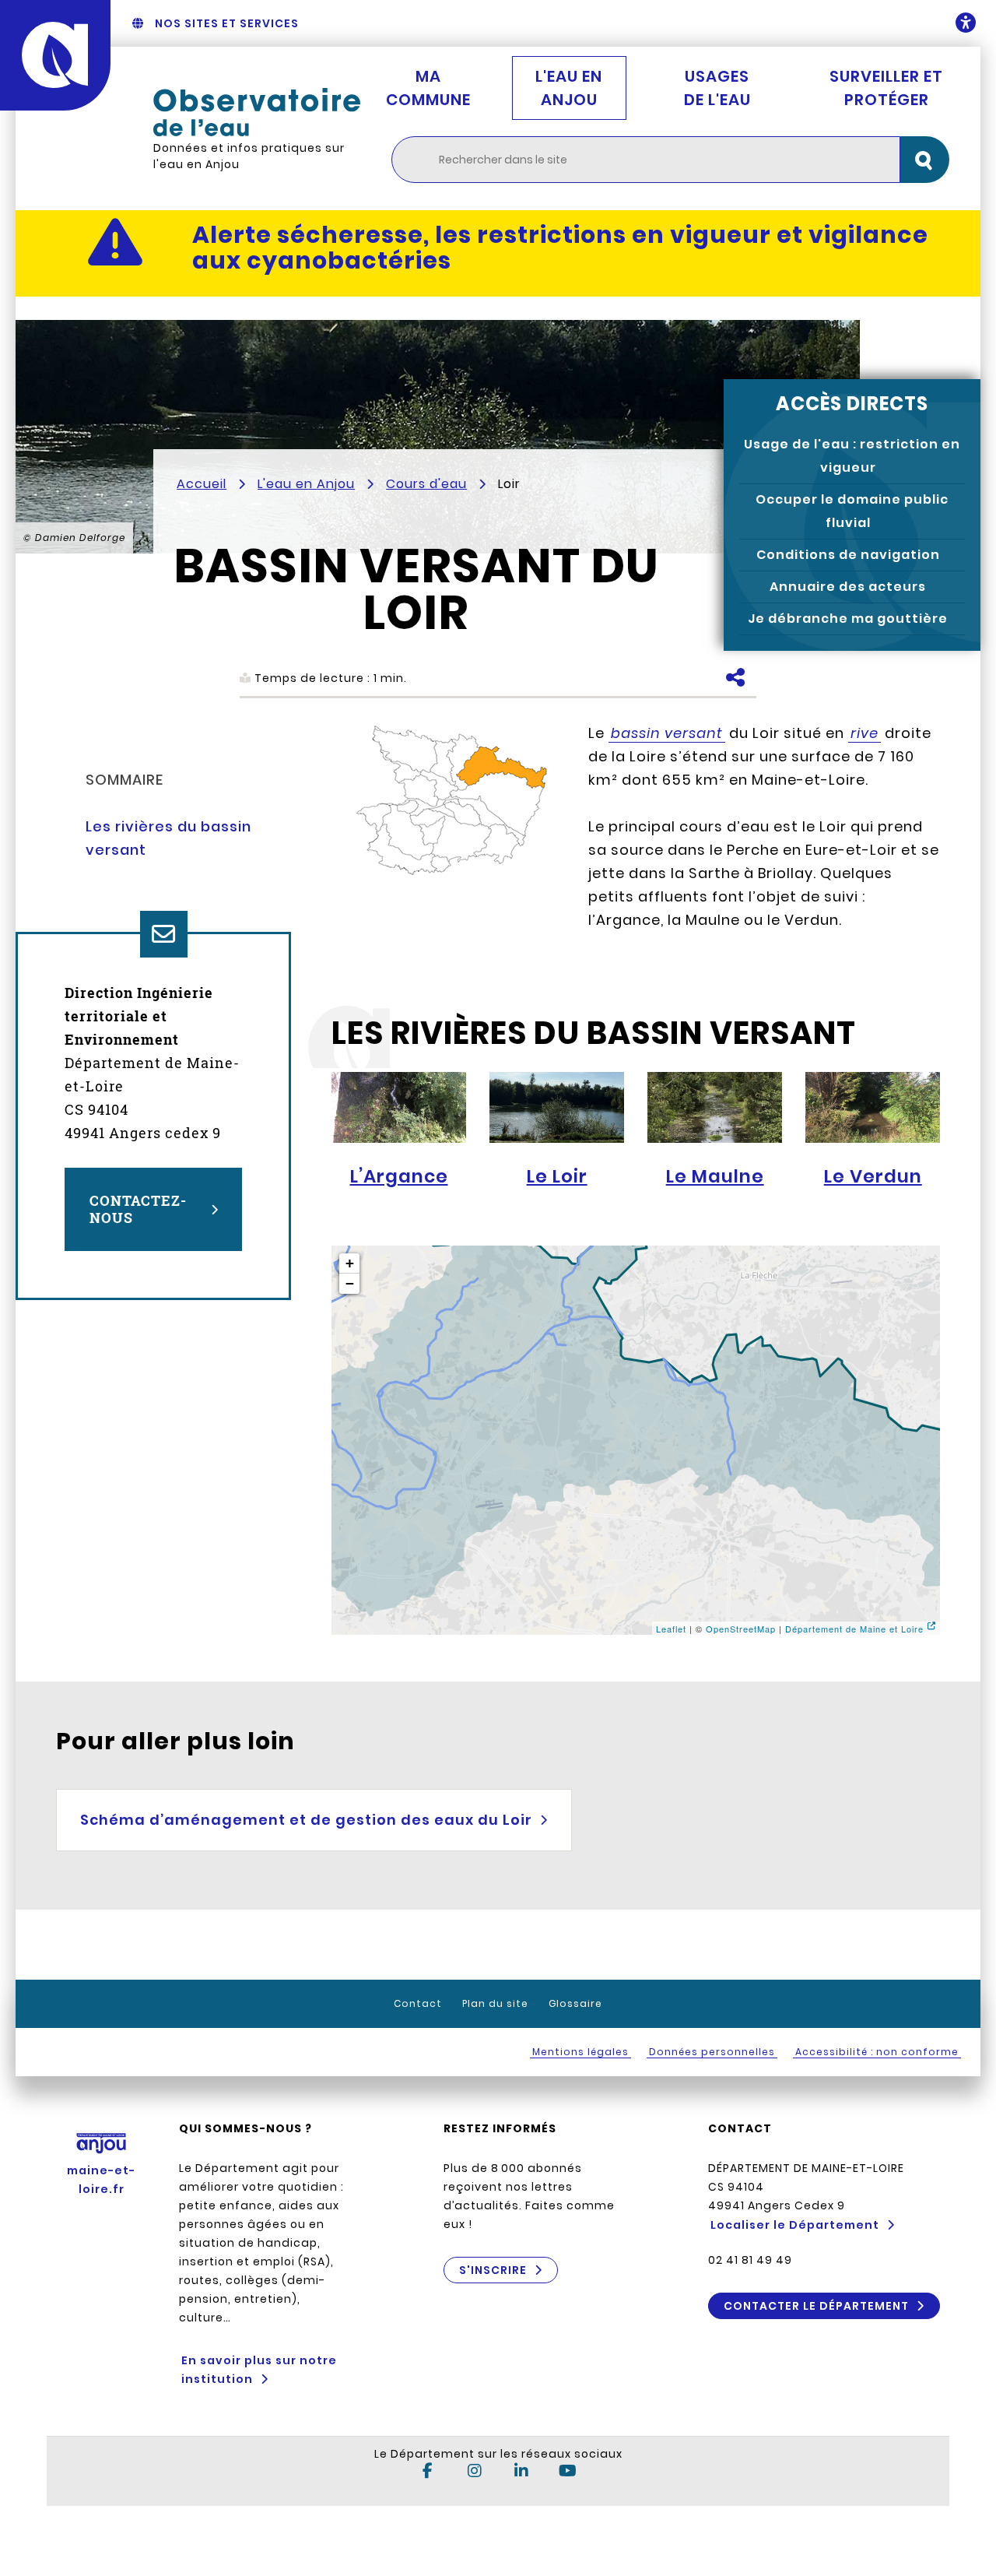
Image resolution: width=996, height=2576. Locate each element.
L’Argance (399, 1176)
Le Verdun (873, 1176)
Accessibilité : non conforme (877, 2052)
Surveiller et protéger (886, 88)
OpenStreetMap (741, 1629)
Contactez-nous (138, 1209)
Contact (418, 2003)
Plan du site (495, 2003)
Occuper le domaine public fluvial (852, 511)
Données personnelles (712, 2052)
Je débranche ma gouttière (848, 619)
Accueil (202, 484)
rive (864, 733)
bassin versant (667, 733)
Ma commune (428, 88)
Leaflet (671, 1629)
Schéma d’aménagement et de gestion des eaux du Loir (306, 1820)
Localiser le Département (795, 2225)
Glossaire (575, 2003)
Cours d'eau (426, 484)
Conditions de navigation (848, 555)
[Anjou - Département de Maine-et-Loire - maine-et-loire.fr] (55, 55)
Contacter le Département (816, 2306)
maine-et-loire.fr (101, 2180)
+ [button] (350, 1263)
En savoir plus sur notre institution (259, 2370)
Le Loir (557, 1176)
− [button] (350, 1283)
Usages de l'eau (717, 88)
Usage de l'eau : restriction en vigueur (852, 456)
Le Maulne (715, 1176)
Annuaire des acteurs (848, 587)
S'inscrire (493, 2270)
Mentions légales (580, 2052)
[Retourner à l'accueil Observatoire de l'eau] (257, 112)
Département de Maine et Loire (854, 1629)
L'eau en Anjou (569, 88)
